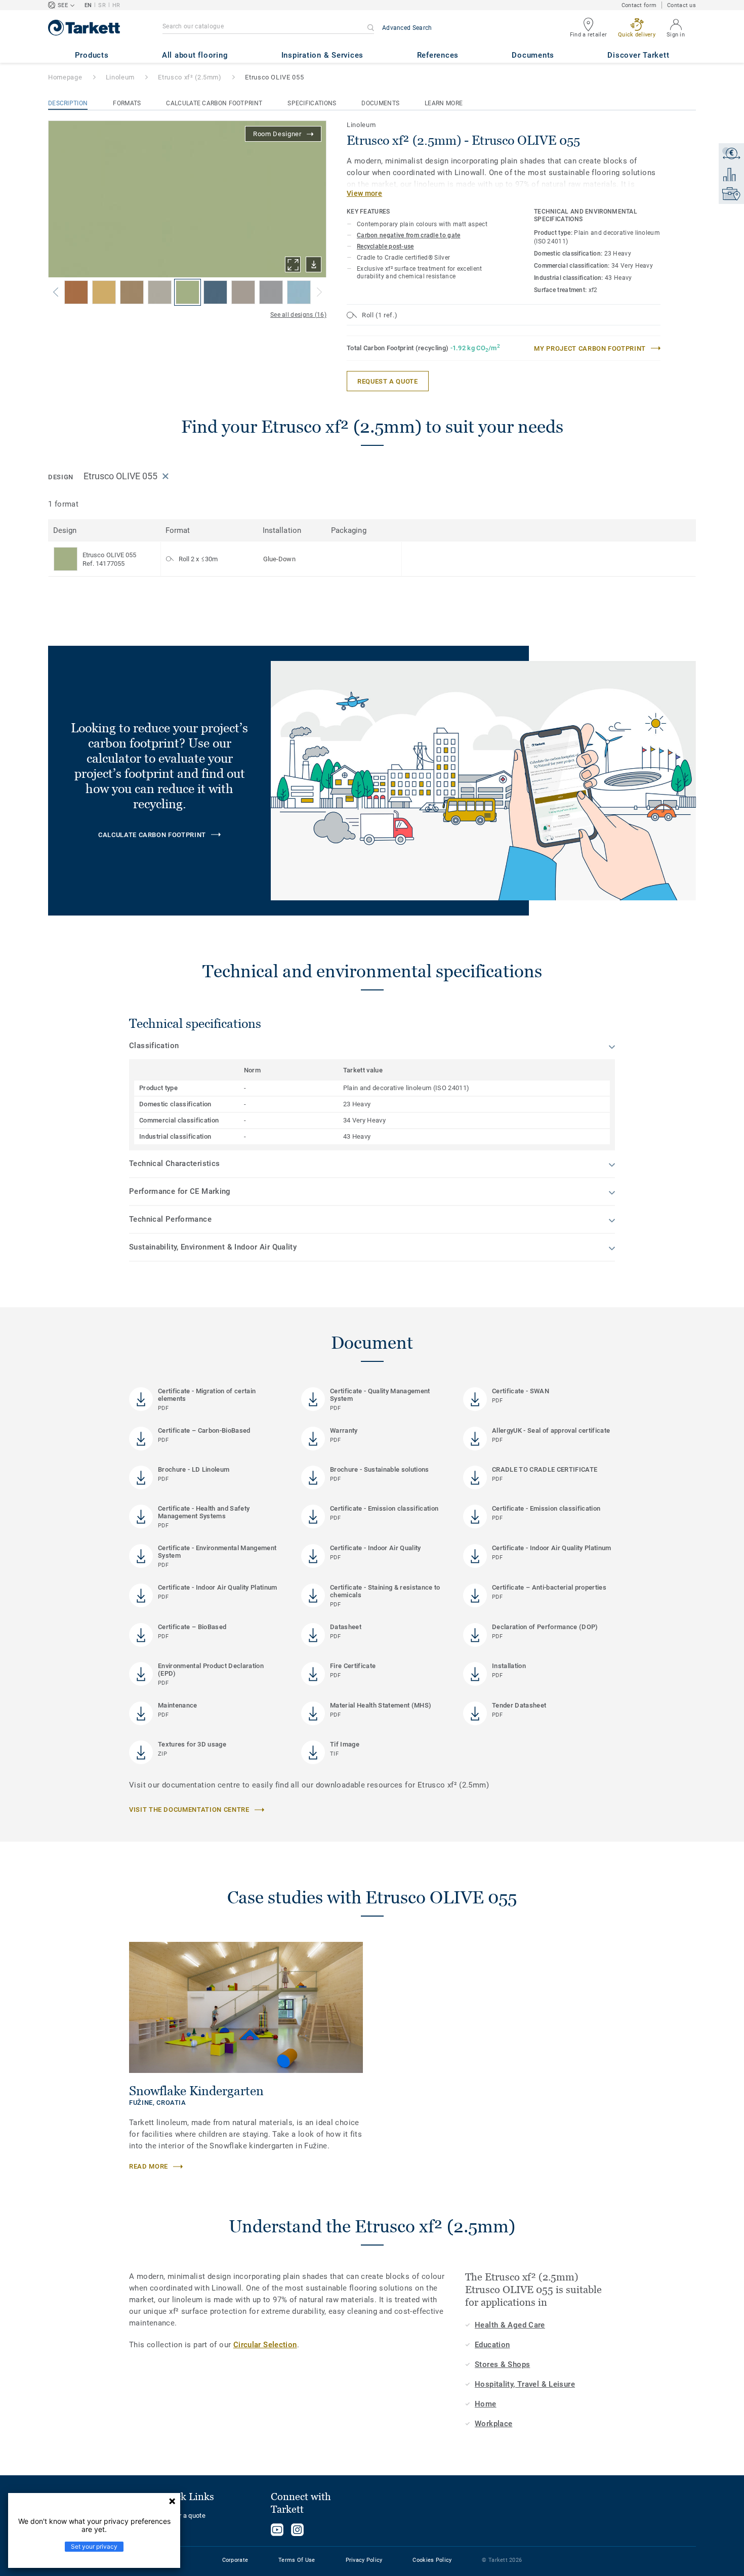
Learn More (444, 103)
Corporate (235, 2560)
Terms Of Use (297, 2560)
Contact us (681, 5)
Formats (127, 103)
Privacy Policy (364, 2560)
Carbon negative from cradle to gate (409, 235)
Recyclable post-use (385, 246)
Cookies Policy (432, 2560)
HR (116, 5)
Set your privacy (94, 2546)
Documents (380, 103)
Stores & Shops (502, 2364)
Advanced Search (407, 28)
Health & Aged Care (510, 2325)
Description (68, 103)
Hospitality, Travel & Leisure (525, 2384)
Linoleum (120, 77)
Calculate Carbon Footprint (214, 103)
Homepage (65, 77)
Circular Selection (265, 2345)
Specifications (312, 103)
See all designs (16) (298, 315)
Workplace (493, 2424)
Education (492, 2345)
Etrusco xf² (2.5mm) (190, 77)
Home (486, 2404)
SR (102, 5)
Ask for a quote (182, 2516)
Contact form (639, 5)
